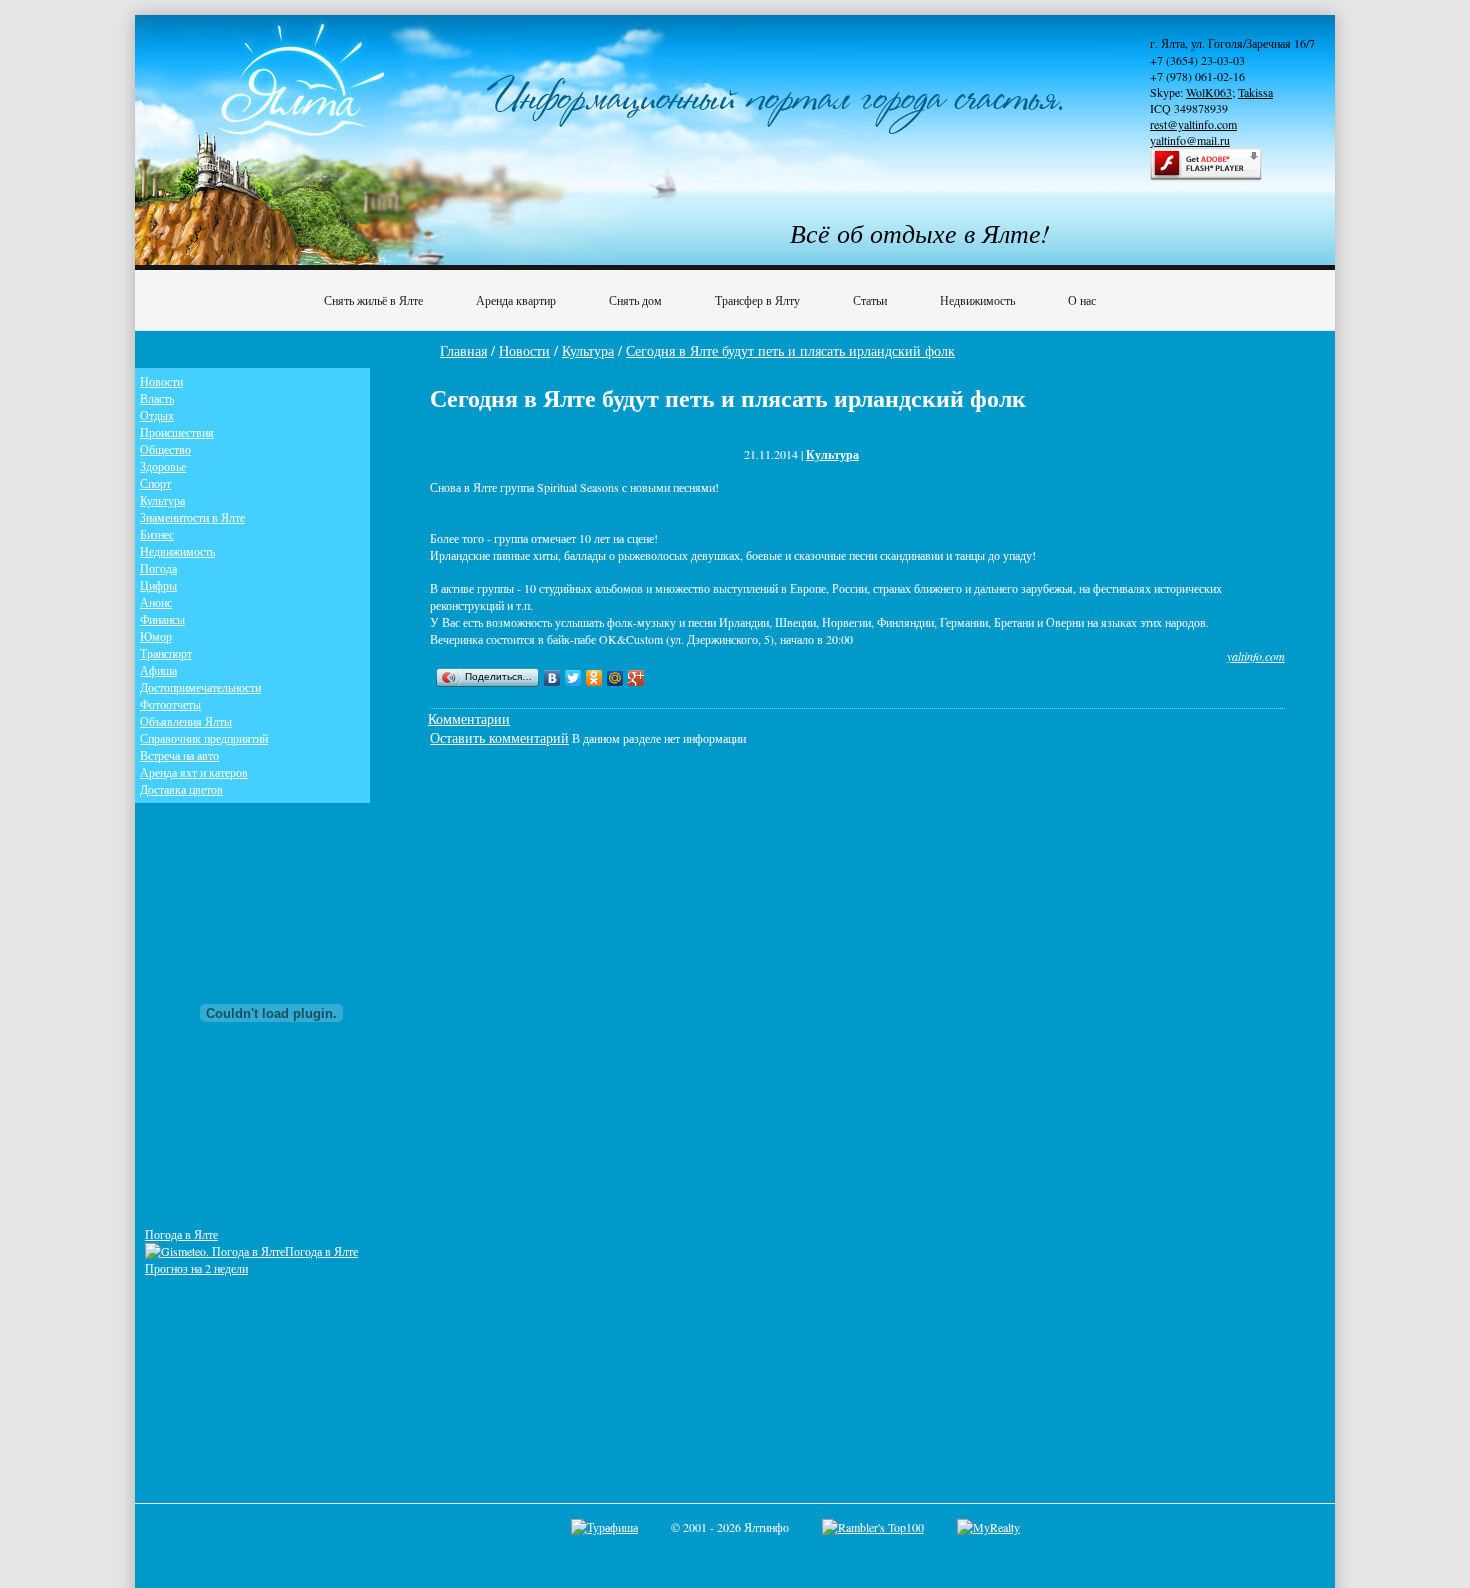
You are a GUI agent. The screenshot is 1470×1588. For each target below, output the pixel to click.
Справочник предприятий (204, 738)
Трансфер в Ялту (757, 300)
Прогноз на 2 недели (196, 1268)
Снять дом (635, 300)
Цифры (158, 585)
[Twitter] (573, 678)
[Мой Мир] (615, 678)
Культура (588, 350)
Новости (524, 350)
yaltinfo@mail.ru (1190, 140)
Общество (165, 449)
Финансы (162, 619)
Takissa (1255, 92)
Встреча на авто (179, 755)
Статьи (870, 300)
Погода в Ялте (181, 1234)
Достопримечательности (200, 687)
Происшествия (177, 432)
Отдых (157, 415)
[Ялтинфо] (305, 96)
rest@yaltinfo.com (1193, 124)
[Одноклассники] (594, 678)
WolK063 (1209, 92)
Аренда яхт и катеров (194, 772)
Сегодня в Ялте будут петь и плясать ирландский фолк (790, 350)
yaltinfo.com (1256, 656)
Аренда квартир (516, 300)
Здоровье (163, 466)
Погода (158, 568)
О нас (1082, 300)
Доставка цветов (181, 789)
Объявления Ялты (186, 721)
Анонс (156, 602)
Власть (157, 398)
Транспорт (166, 653)
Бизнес (157, 534)
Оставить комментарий (499, 737)
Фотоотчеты (170, 704)
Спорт (155, 483)
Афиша (158, 670)
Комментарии (469, 718)
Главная (463, 350)
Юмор (156, 636)
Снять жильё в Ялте (373, 300)
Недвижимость (977, 300)
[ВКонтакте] (552, 678)
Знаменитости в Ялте (192, 517)
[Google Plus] (636, 678)
